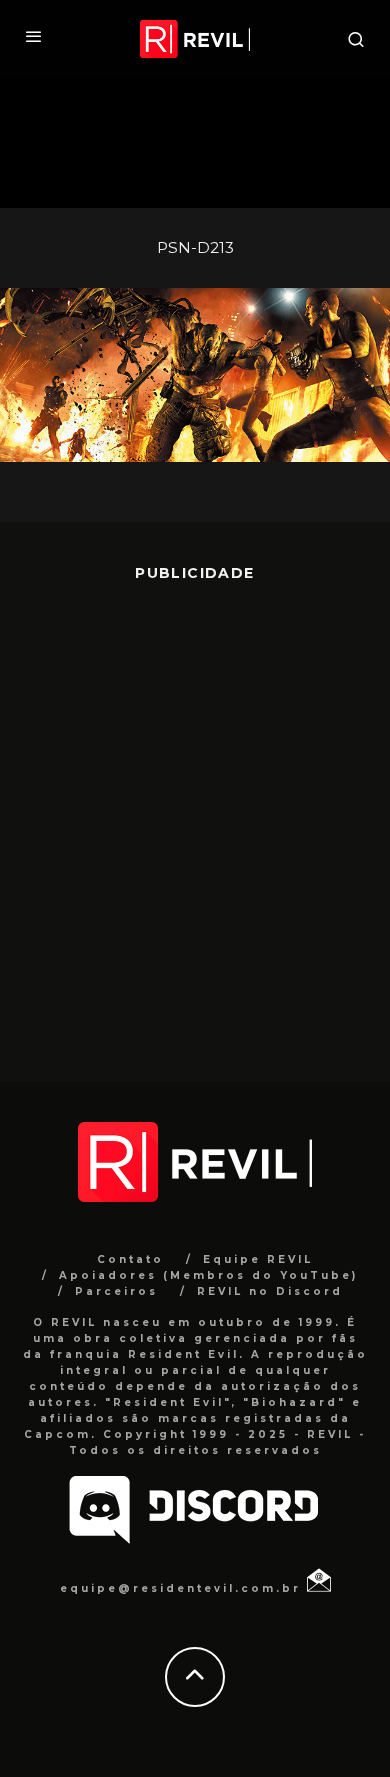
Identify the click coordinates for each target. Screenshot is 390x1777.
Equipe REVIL (258, 1259)
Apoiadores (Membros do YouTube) (208, 1275)
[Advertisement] (195, 817)
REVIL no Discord (270, 1291)
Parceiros (116, 1291)
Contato (130, 1259)
